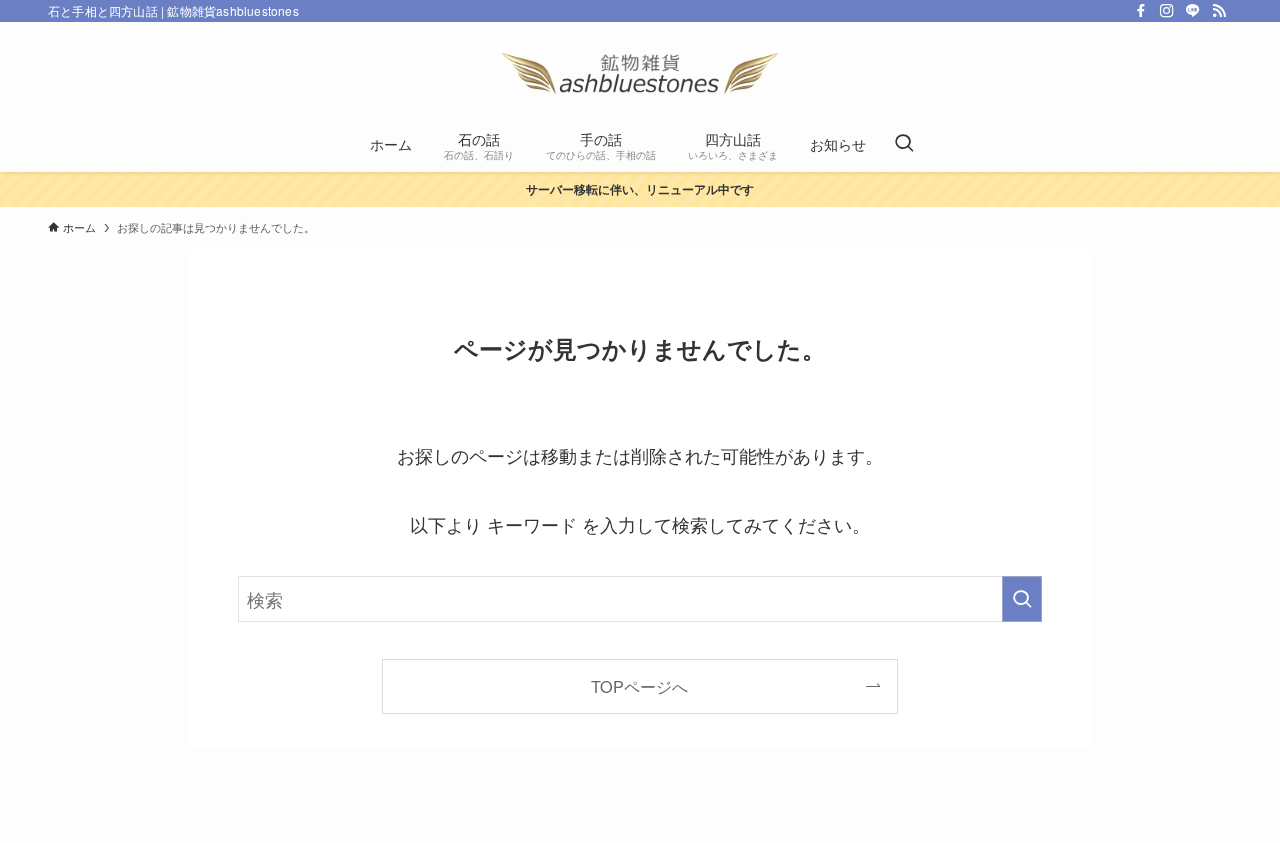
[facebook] (1141, 11)
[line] (1193, 11)
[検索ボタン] (904, 144)
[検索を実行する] (1022, 599)
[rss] (1219, 11)
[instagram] (1167, 11)
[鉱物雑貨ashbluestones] (640, 73)
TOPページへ (639, 686)
